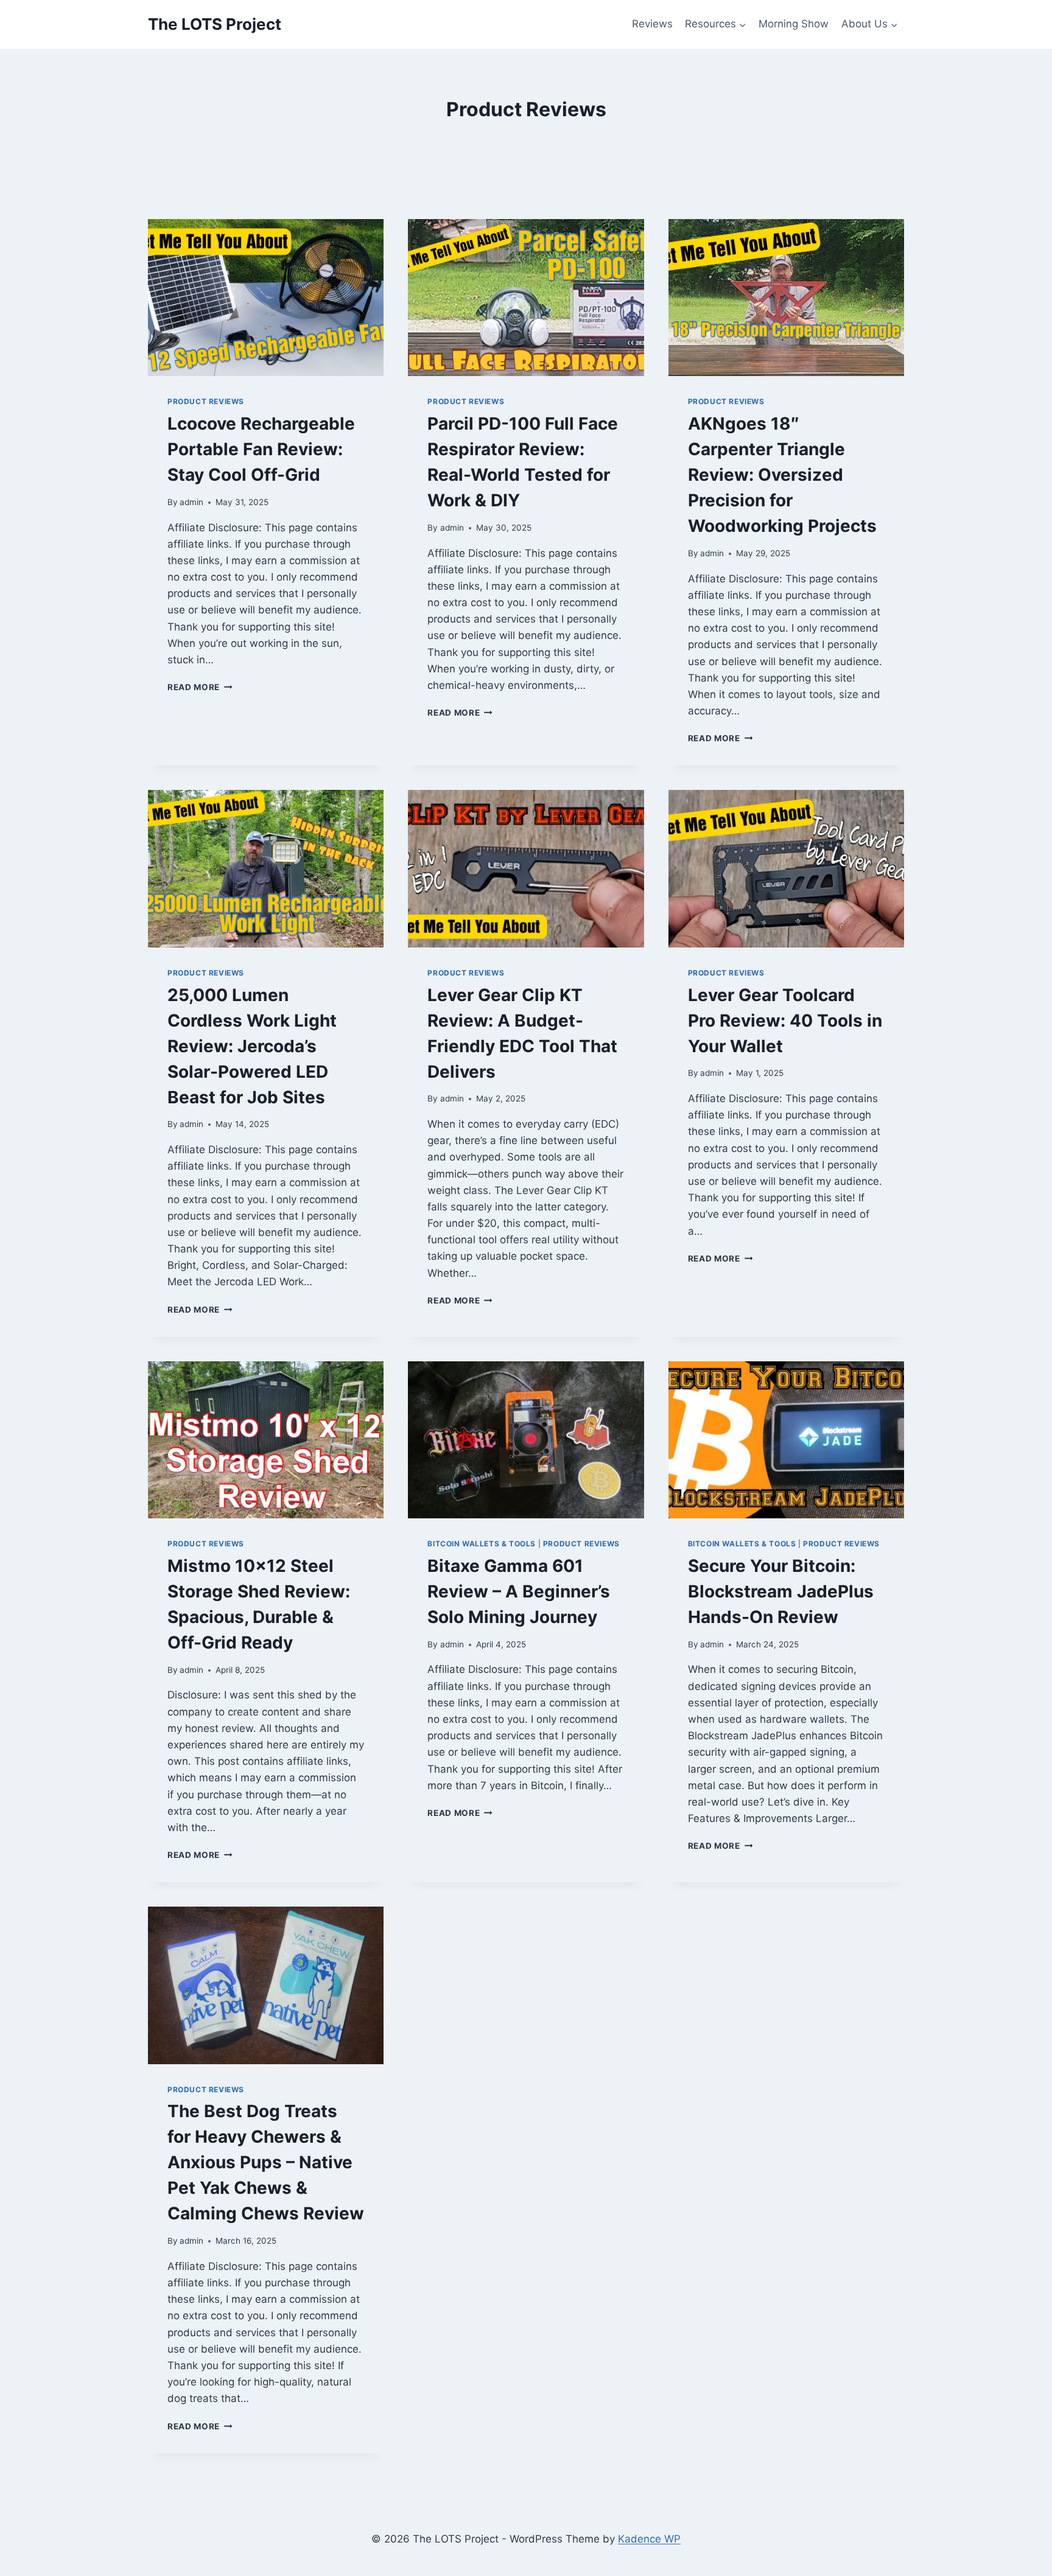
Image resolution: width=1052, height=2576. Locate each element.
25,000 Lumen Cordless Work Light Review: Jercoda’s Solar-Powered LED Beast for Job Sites (252, 1046)
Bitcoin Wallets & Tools (482, 1544)
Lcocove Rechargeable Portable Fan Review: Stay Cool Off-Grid (261, 449)
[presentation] (266, 298)
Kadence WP (649, 2539)
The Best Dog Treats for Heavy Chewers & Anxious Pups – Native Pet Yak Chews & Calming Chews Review (266, 2162)
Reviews (652, 24)
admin (191, 502)
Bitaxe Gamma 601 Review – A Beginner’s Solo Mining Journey (519, 1591)
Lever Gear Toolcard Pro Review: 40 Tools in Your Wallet (785, 1021)
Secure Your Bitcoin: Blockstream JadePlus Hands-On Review (781, 1591)
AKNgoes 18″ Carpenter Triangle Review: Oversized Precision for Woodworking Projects (782, 475)
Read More (200, 687)
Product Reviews (206, 401)
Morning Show (794, 24)
